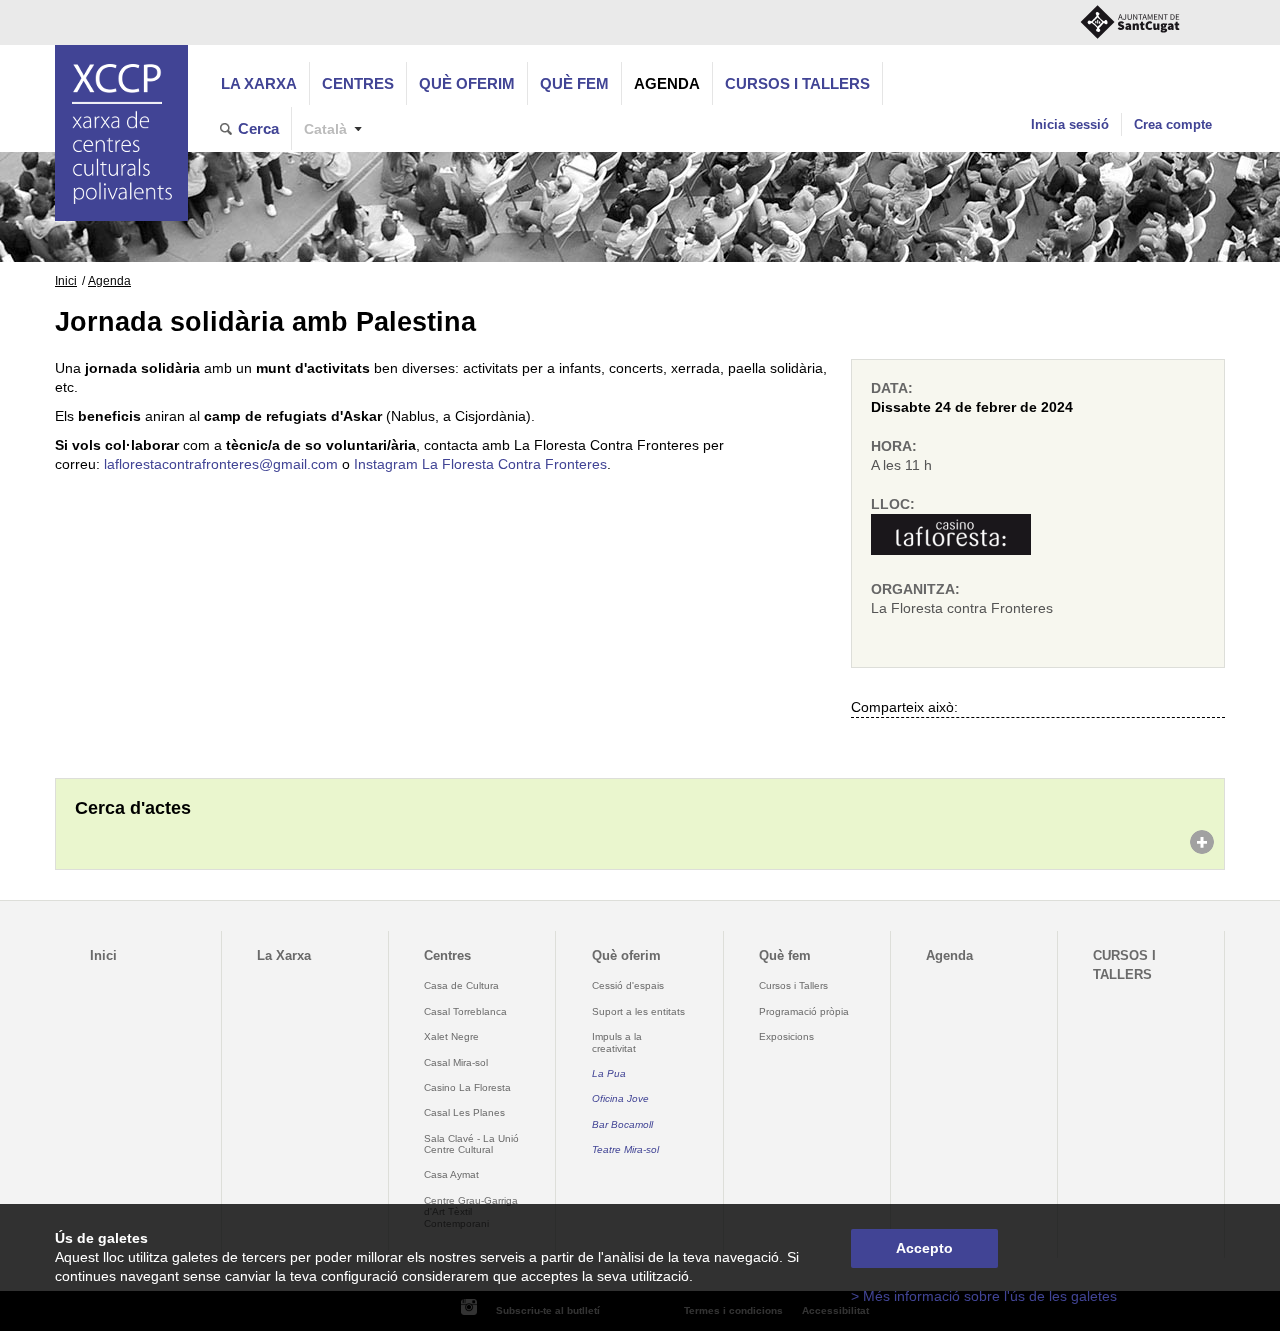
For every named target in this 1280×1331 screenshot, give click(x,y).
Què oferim (467, 83)
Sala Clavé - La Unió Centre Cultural (471, 1144)
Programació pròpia (804, 1011)
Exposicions (786, 1036)
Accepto (924, 1248)
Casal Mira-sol (456, 1062)
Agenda (667, 83)
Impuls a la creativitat (617, 1042)
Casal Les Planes (464, 1112)
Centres (358, 83)
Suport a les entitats (638, 1011)
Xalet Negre (451, 1036)
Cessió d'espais (628, 985)
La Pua (609, 1073)
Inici (66, 281)
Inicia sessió (1070, 124)
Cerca (258, 128)
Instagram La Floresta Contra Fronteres (480, 464)
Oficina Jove (620, 1098)
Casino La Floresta (467, 1087)
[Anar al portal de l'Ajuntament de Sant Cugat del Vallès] (1130, 22)
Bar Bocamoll (622, 1124)
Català (325, 129)
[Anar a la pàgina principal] (121, 133)
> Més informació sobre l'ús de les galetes (984, 1296)
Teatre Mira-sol (625, 1149)
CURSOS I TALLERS (797, 83)
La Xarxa (259, 83)
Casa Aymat (451, 1174)
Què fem (574, 83)
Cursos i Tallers (793, 985)
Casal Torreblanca (465, 1011)
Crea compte (1173, 124)
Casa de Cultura (461, 985)
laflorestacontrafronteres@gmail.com (221, 464)
